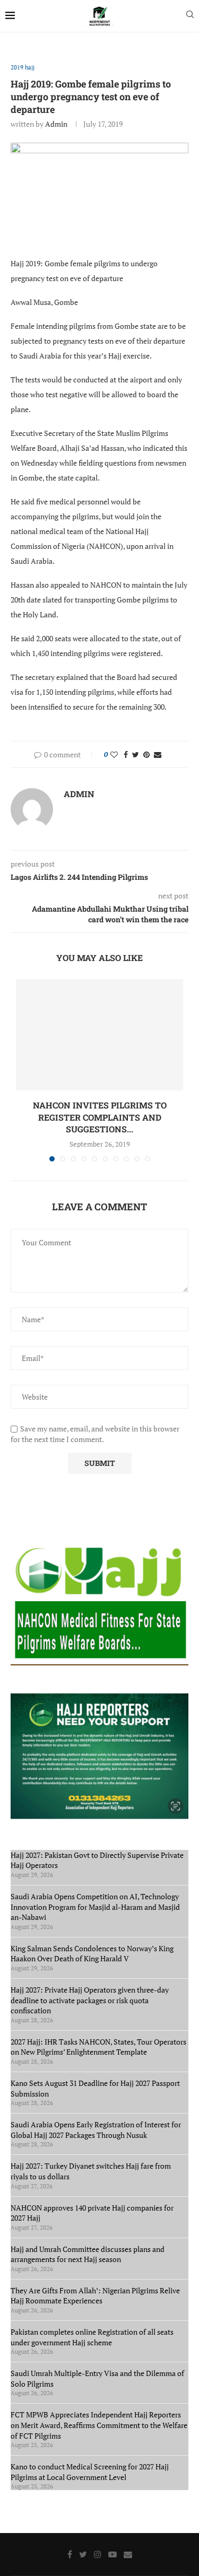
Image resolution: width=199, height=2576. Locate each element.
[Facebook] (70, 2554)
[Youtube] (113, 2554)
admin (56, 124)
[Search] (190, 16)
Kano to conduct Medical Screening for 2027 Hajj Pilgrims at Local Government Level (90, 2472)
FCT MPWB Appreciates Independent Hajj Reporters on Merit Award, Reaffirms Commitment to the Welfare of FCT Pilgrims (99, 2425)
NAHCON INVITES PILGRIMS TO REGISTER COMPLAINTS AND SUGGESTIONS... (100, 1117)
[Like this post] (114, 754)
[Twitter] (83, 2554)
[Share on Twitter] (136, 754)
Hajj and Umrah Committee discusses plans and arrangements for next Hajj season (88, 2254)
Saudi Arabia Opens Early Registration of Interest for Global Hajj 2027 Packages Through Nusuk (96, 2130)
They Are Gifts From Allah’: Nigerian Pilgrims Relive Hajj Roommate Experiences (95, 2296)
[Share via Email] (158, 754)
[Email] (128, 2554)
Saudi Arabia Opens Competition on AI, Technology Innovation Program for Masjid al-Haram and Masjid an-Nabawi (95, 1907)
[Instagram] (98, 2554)
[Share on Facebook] (126, 754)
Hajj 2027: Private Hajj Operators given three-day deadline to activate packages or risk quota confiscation (90, 2000)
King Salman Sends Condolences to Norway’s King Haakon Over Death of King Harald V (92, 1954)
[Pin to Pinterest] (146, 754)
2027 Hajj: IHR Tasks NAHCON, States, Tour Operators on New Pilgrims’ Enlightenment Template (98, 2047)
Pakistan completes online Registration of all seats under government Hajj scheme (92, 2337)
